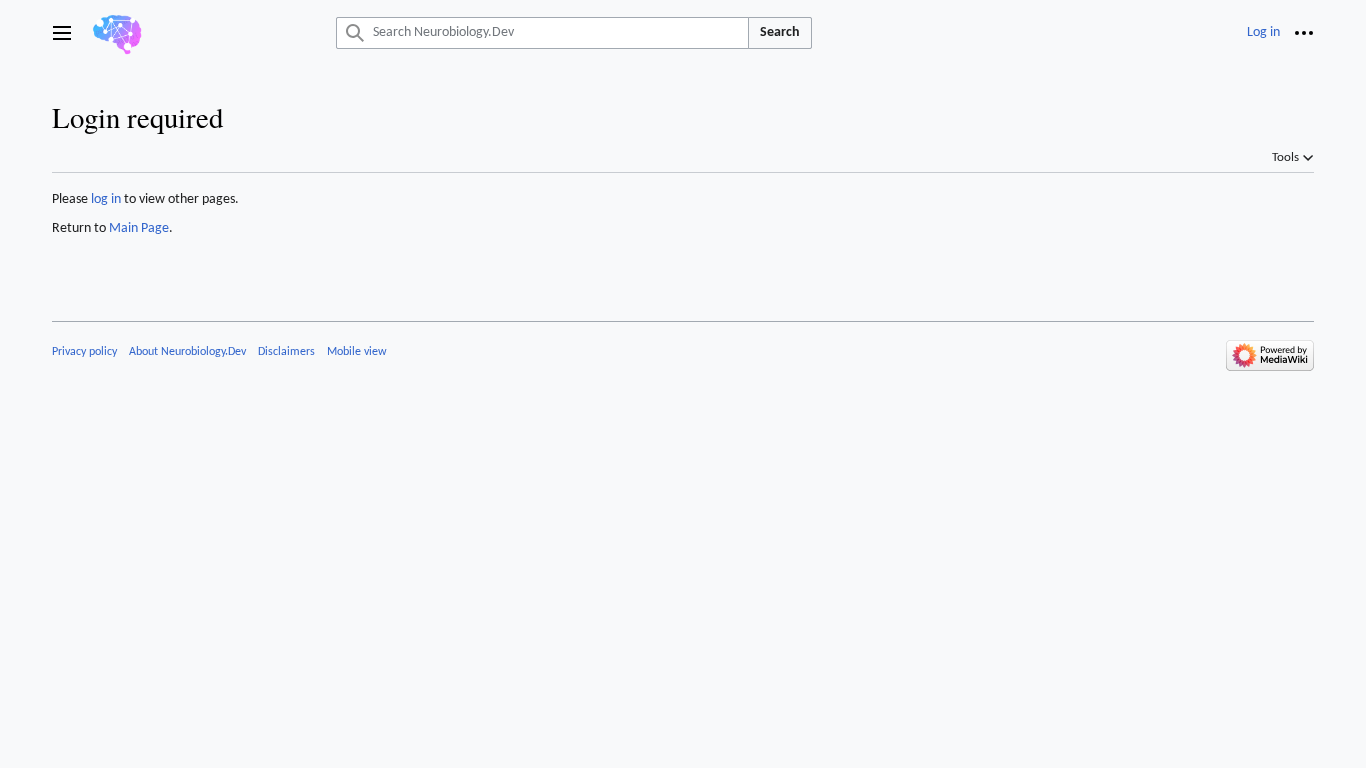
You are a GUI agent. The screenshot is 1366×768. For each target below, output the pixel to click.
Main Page (139, 228)
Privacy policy (84, 352)
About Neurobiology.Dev (187, 352)
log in (106, 199)
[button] (62, 33)
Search (780, 32)
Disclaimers (286, 352)
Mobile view (357, 352)
